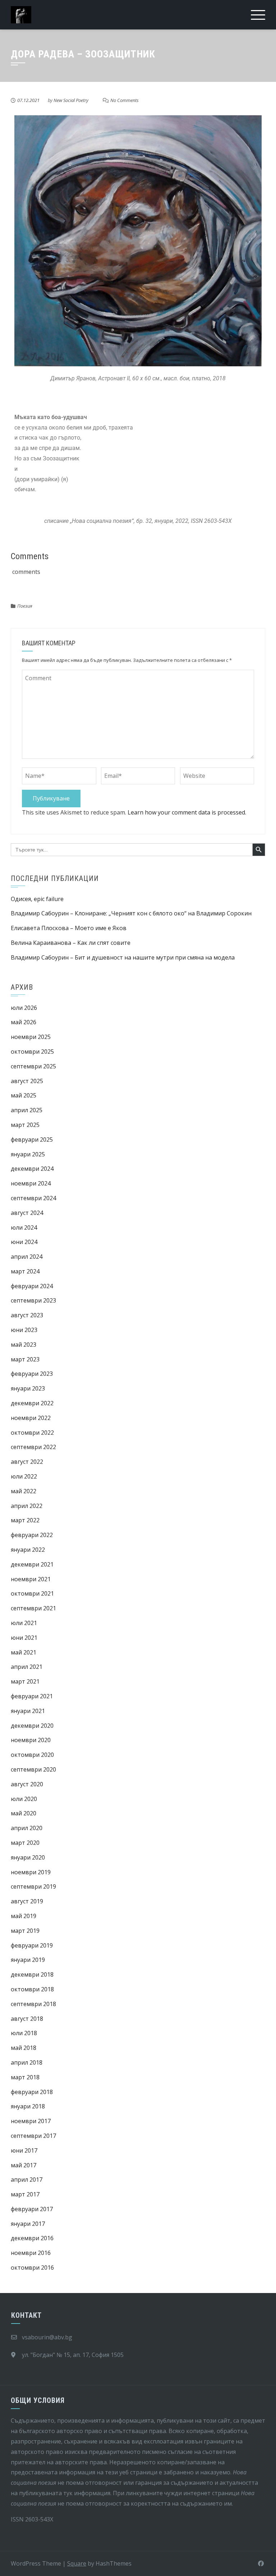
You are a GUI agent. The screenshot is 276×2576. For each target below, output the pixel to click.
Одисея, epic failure (37, 899)
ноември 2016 (31, 2253)
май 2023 (24, 1345)
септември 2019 (33, 1886)
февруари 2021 (32, 1696)
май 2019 (24, 1916)
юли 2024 (24, 1227)
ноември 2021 (31, 1579)
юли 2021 (24, 1623)
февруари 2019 (32, 1945)
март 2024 (25, 1271)
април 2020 (27, 1828)
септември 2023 (33, 1300)
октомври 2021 (32, 1593)
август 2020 (27, 1784)
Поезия (25, 606)
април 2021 (27, 1667)
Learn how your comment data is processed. (187, 812)
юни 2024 (24, 1242)
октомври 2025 (32, 1052)
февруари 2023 (32, 1374)
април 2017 (27, 2180)
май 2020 (24, 1813)
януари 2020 (28, 1857)
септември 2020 (33, 1769)
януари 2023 (28, 1388)
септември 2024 (33, 1198)
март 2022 (25, 1520)
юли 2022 (24, 1476)
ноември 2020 (31, 1740)
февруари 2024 (32, 1286)
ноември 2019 (31, 1872)
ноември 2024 (31, 1183)
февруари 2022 (32, 1535)
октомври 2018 (32, 1989)
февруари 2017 (32, 2209)
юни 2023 (24, 1330)
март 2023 (25, 1359)
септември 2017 (33, 2136)
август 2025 (27, 1081)
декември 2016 (32, 2238)
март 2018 (25, 2077)
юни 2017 (24, 2150)
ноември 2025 (31, 1037)
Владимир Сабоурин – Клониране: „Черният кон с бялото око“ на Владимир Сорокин (131, 913)
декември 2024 (32, 1169)
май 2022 (24, 1491)
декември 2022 (32, 1403)
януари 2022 (28, 1550)
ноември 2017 (31, 2121)
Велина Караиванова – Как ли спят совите (71, 943)
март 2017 (25, 2194)
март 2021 (25, 1681)
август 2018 (27, 2019)
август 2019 (27, 1901)
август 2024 (27, 1213)
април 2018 (27, 2062)
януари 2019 (28, 1960)
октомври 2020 (32, 1755)
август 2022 (27, 1462)
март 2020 (25, 1843)
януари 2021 (28, 1711)
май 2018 (24, 2048)
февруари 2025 (32, 1140)
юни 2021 (24, 1638)
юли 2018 (24, 2033)
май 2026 (24, 1022)
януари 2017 (28, 2224)
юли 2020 (24, 1799)
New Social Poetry (71, 100)
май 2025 (24, 1095)
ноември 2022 (31, 1418)
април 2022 (27, 1506)
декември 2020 (32, 1726)
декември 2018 (32, 1974)
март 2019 (25, 1931)
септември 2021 (33, 1608)
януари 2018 (28, 2106)
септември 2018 (33, 2004)
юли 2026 (24, 1008)
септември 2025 (33, 1066)
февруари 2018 (32, 2092)
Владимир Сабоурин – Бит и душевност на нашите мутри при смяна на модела (123, 957)
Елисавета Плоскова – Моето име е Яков (69, 928)
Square (77, 2563)
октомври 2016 (32, 2268)
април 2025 (27, 1110)
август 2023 (27, 1315)
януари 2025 (28, 1154)
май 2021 (24, 1652)
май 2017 (24, 2165)
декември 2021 (32, 1564)
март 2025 (25, 1125)
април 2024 (27, 1257)
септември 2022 (33, 1447)
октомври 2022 (32, 1433)
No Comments (125, 100)
